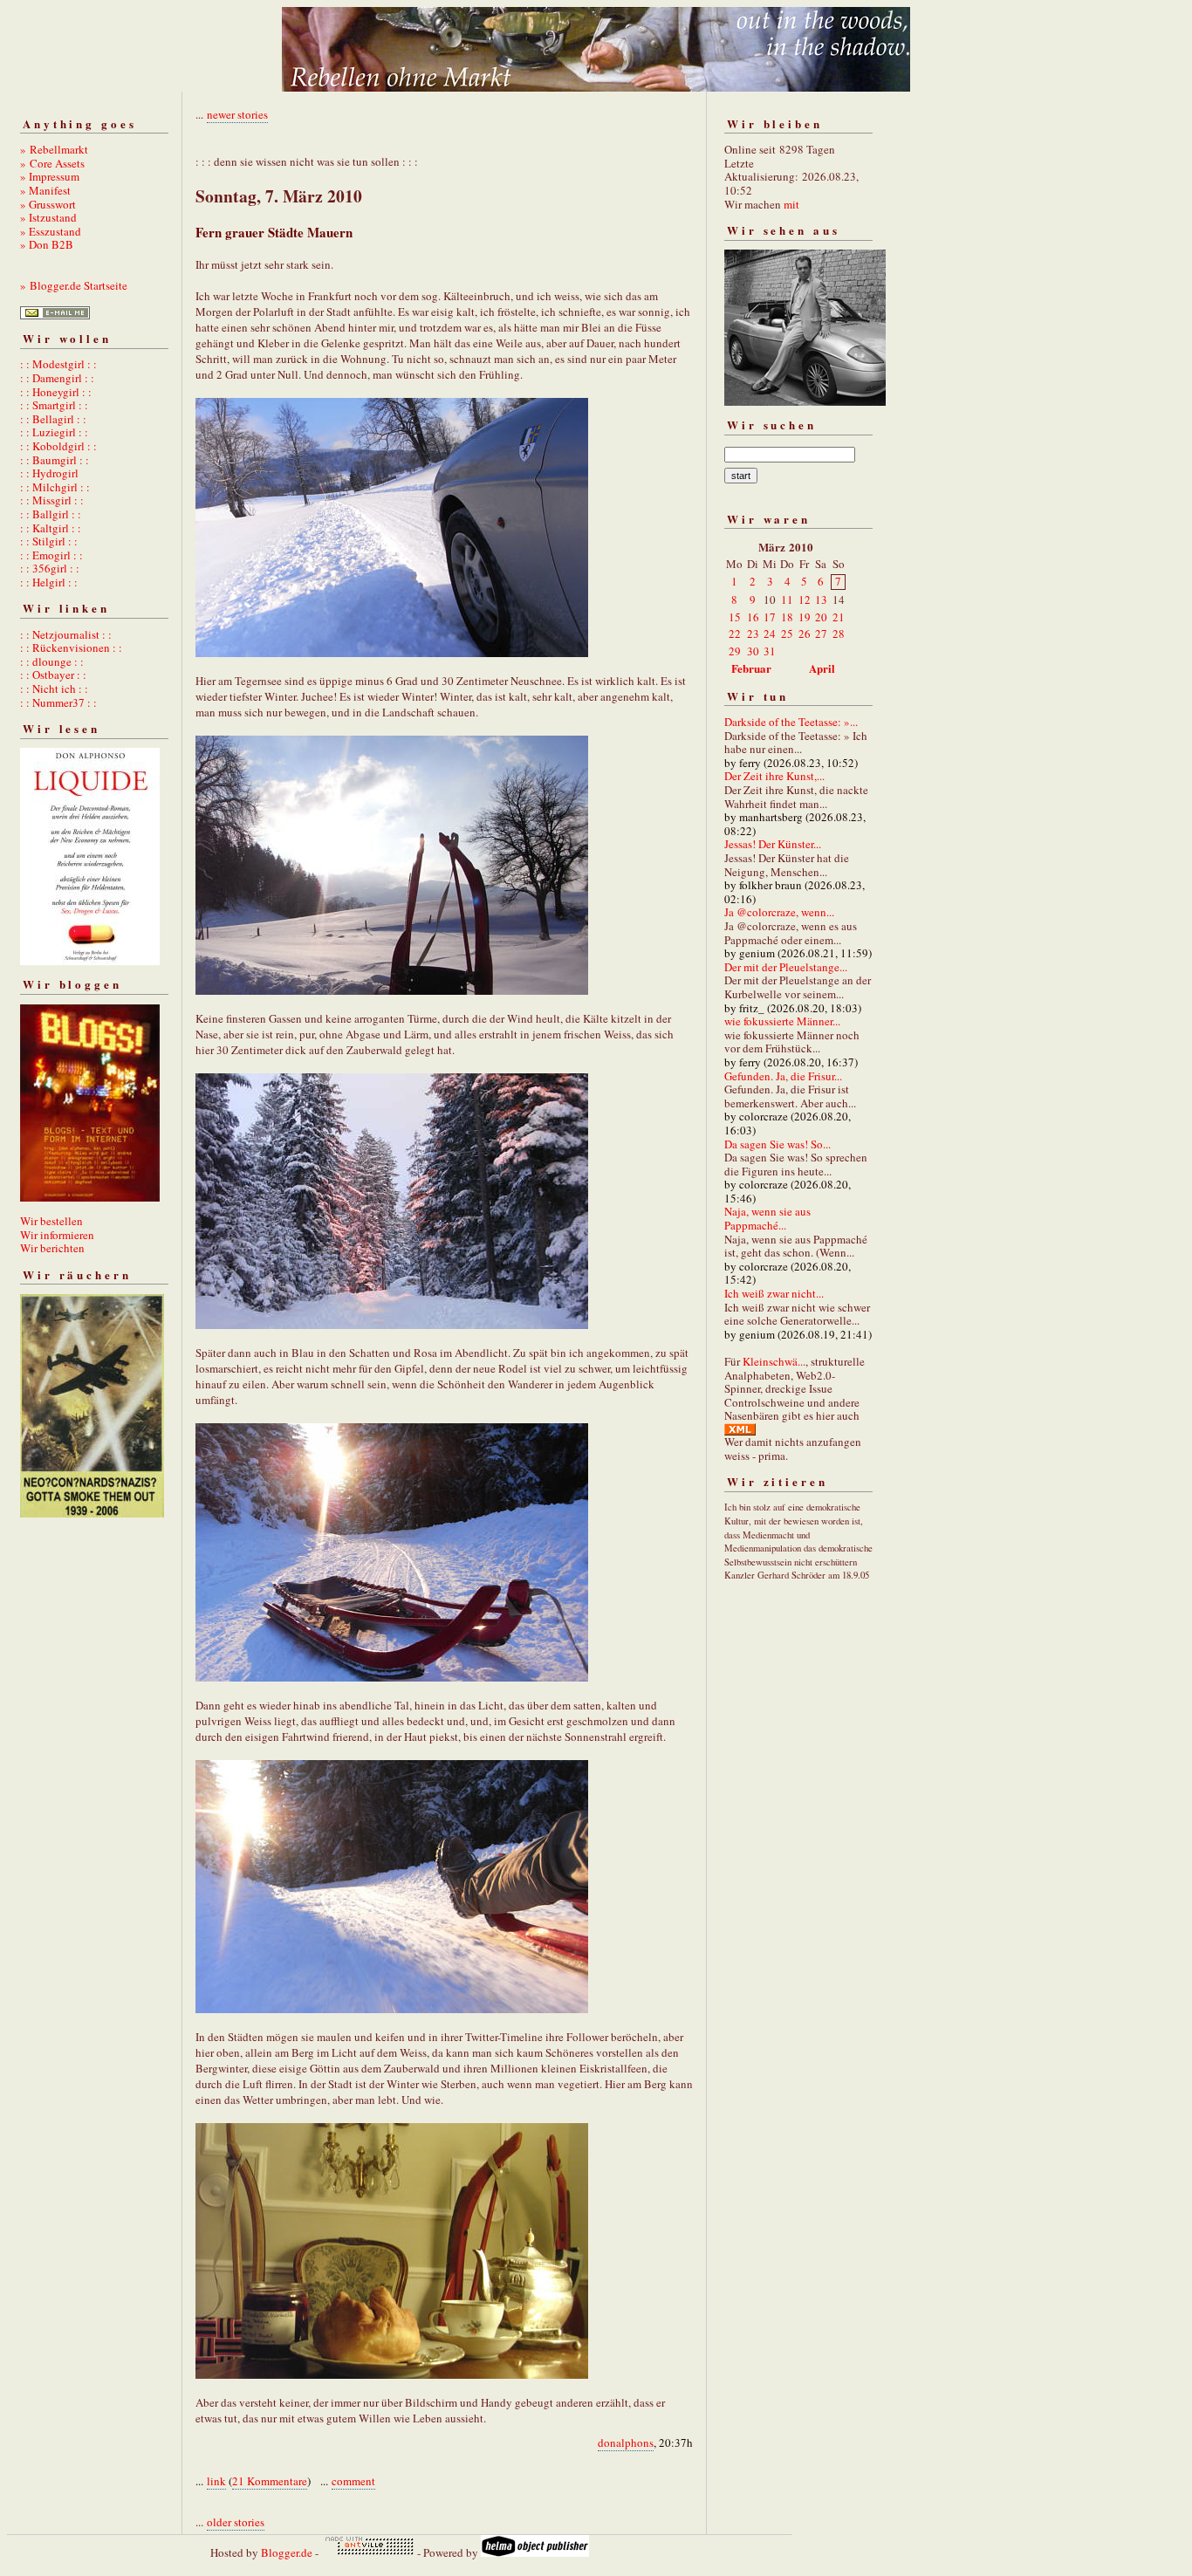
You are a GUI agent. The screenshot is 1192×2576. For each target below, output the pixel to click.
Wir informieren (57, 1235)
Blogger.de (287, 2552)
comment (353, 2481)
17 (770, 617)
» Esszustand (51, 231)
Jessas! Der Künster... (773, 844)
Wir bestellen (51, 1221)
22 (735, 634)
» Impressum (50, 176)
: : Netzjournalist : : (66, 634)
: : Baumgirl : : (55, 460)
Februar (751, 668)
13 (821, 599)
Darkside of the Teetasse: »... (791, 722)
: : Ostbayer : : (53, 675)
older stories (236, 2522)
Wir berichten (52, 1248)
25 (787, 634)
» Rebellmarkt (54, 149)
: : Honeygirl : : (56, 392)
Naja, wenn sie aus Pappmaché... (767, 1218)
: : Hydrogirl (49, 473)
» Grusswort (48, 204)
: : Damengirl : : (57, 378)
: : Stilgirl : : (49, 541)
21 (839, 617)
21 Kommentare (270, 2481)
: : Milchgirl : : (55, 487)
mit (791, 204)
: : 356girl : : (50, 568)
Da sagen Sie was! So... (778, 1144)
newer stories (237, 114)
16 (753, 617)
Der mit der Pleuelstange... (786, 967)
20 (821, 617)
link (216, 2481)
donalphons (626, 2442)
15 (735, 617)
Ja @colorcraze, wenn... (779, 912)
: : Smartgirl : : (54, 405)
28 (839, 634)
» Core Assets (52, 163)
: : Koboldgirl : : (58, 446)
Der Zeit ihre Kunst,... (774, 776)
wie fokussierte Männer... (782, 1021)
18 (787, 617)
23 (753, 634)
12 (805, 599)
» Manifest (45, 190)
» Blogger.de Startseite (74, 285)
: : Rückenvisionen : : (71, 647)
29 (735, 651)
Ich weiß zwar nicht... (774, 1293)
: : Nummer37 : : (58, 702)
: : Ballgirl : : (51, 514)
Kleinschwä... (774, 1361)
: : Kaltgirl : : (51, 528)
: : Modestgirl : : (58, 364)
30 (753, 651)
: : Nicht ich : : (54, 689)
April (822, 668)
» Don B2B (47, 244)
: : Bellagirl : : (53, 419)
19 (805, 617)
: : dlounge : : (52, 661)
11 (787, 599)
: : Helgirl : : (49, 582)
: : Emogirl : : (51, 555)
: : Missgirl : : (52, 500)
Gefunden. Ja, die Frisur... (783, 1076)
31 (770, 651)
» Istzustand (48, 217)
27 (821, 634)
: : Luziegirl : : (54, 432)
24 (770, 634)
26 (805, 634)
